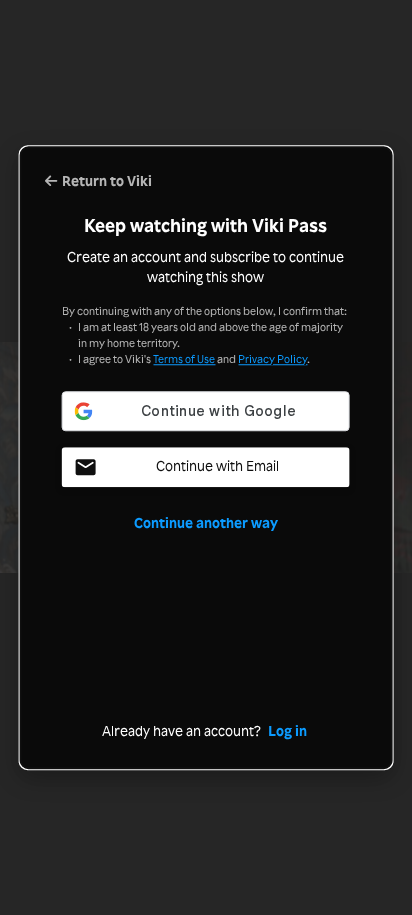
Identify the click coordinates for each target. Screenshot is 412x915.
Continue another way (206, 523)
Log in (287, 731)
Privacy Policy (272, 359)
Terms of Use (184, 359)
